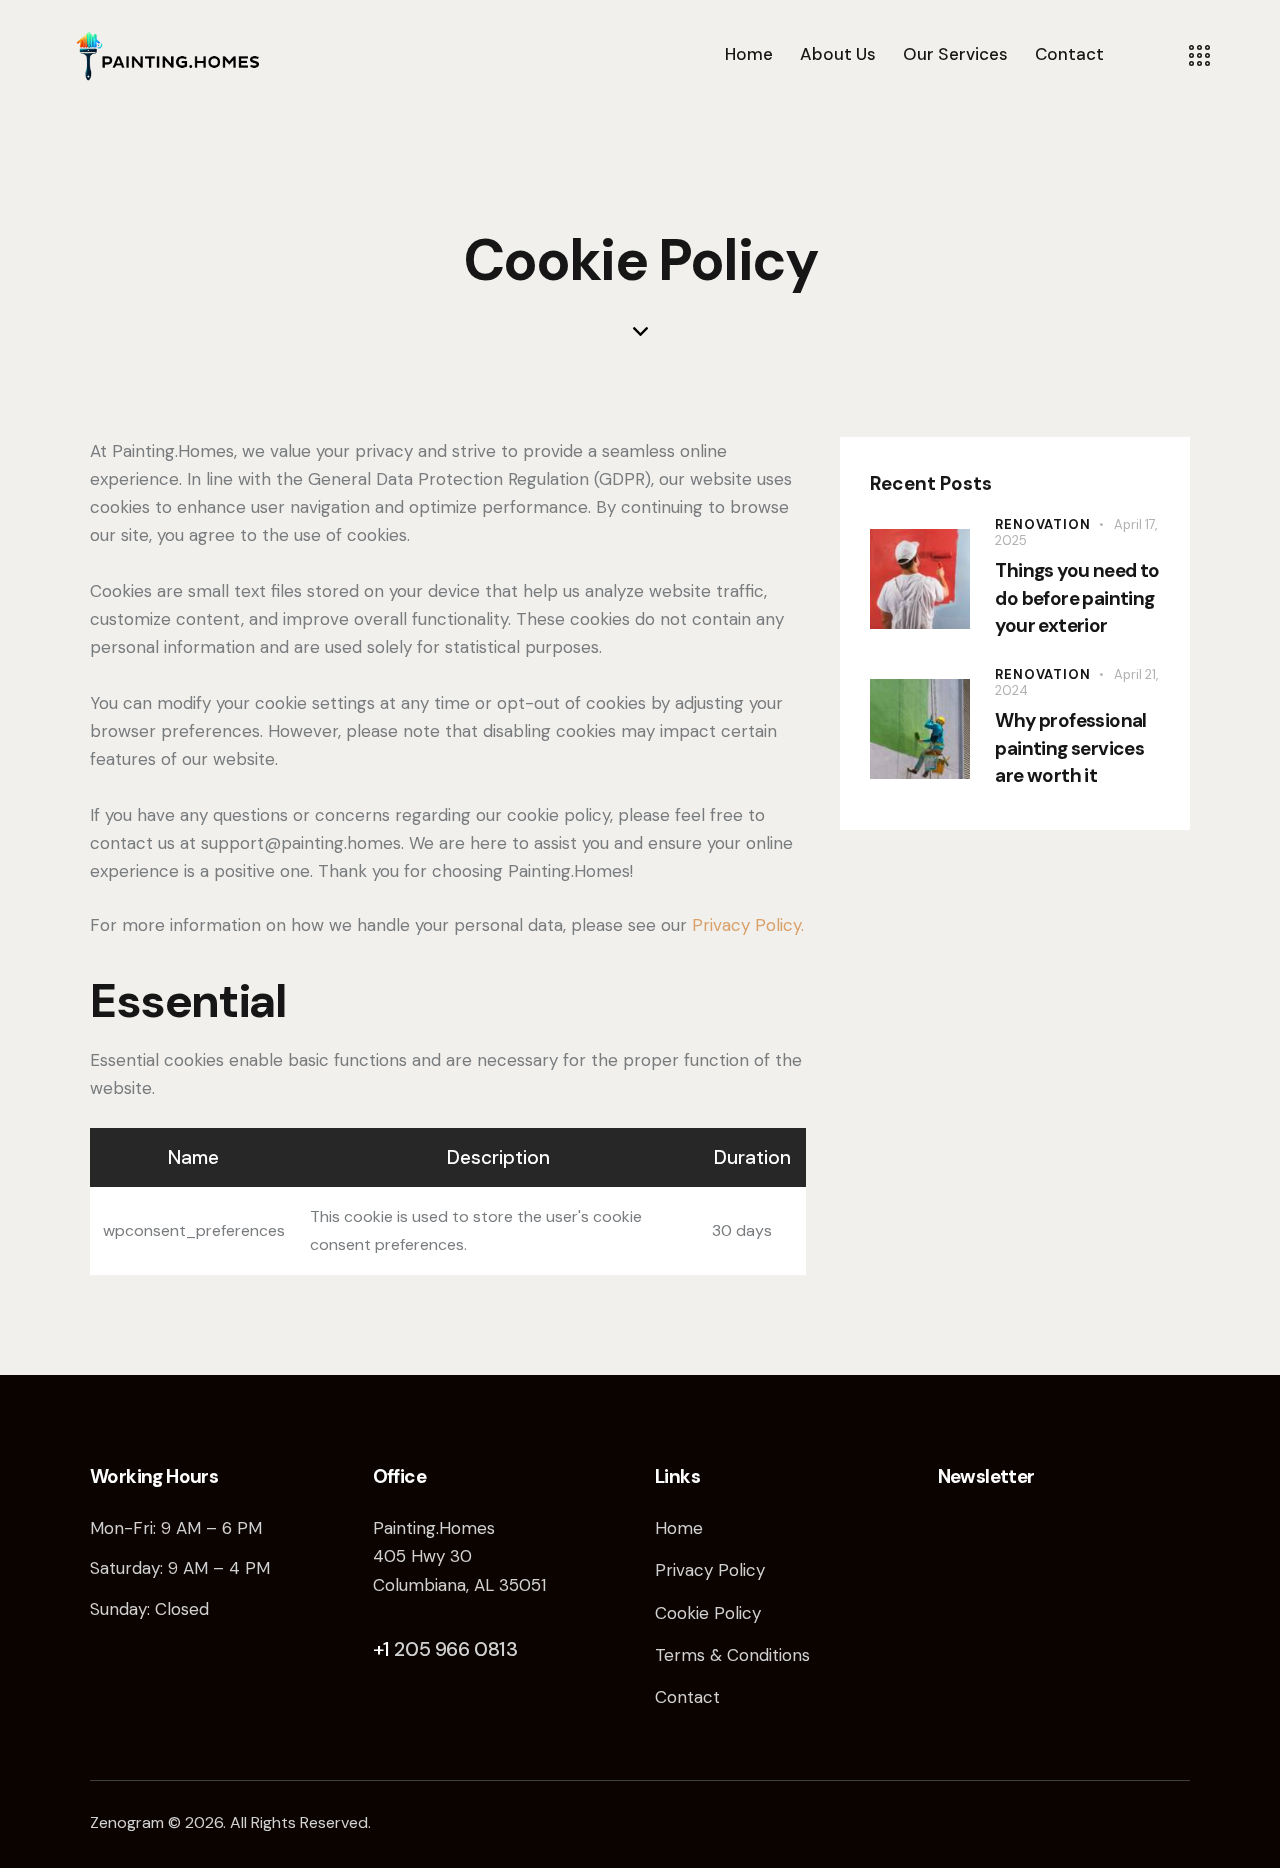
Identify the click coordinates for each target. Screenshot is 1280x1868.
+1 (384, 1649)
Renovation (1042, 524)
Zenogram (127, 1822)
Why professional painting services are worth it (1070, 748)
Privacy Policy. (748, 925)
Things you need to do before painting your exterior (1077, 598)
